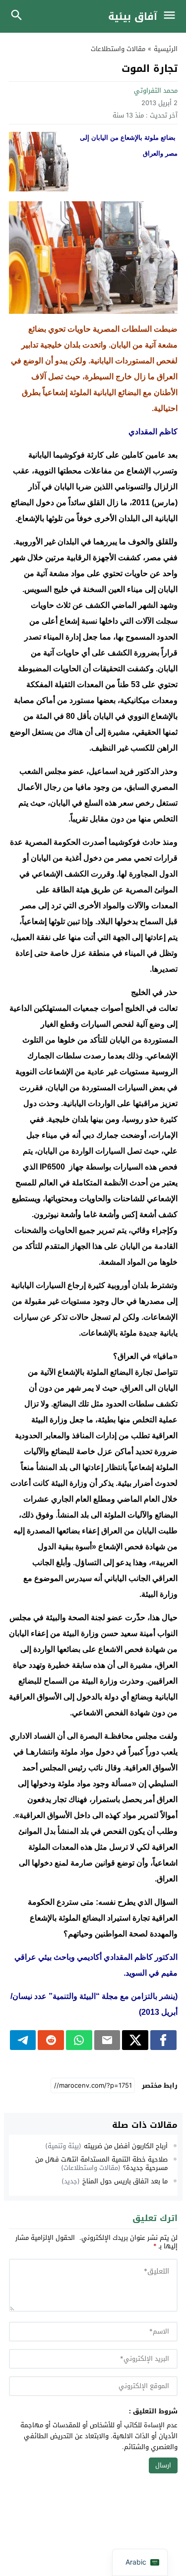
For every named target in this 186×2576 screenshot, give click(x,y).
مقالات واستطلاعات (118, 49)
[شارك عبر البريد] (107, 2040)
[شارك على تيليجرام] (23, 2040)
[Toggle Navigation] (172, 16)
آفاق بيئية (133, 16)
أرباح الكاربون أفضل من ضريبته (126, 2146)
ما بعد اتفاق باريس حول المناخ (125, 2181)
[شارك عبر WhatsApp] (79, 2040)
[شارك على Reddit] (51, 2040)
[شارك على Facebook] (163, 2040)
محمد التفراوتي (156, 90)
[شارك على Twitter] (135, 2040)
